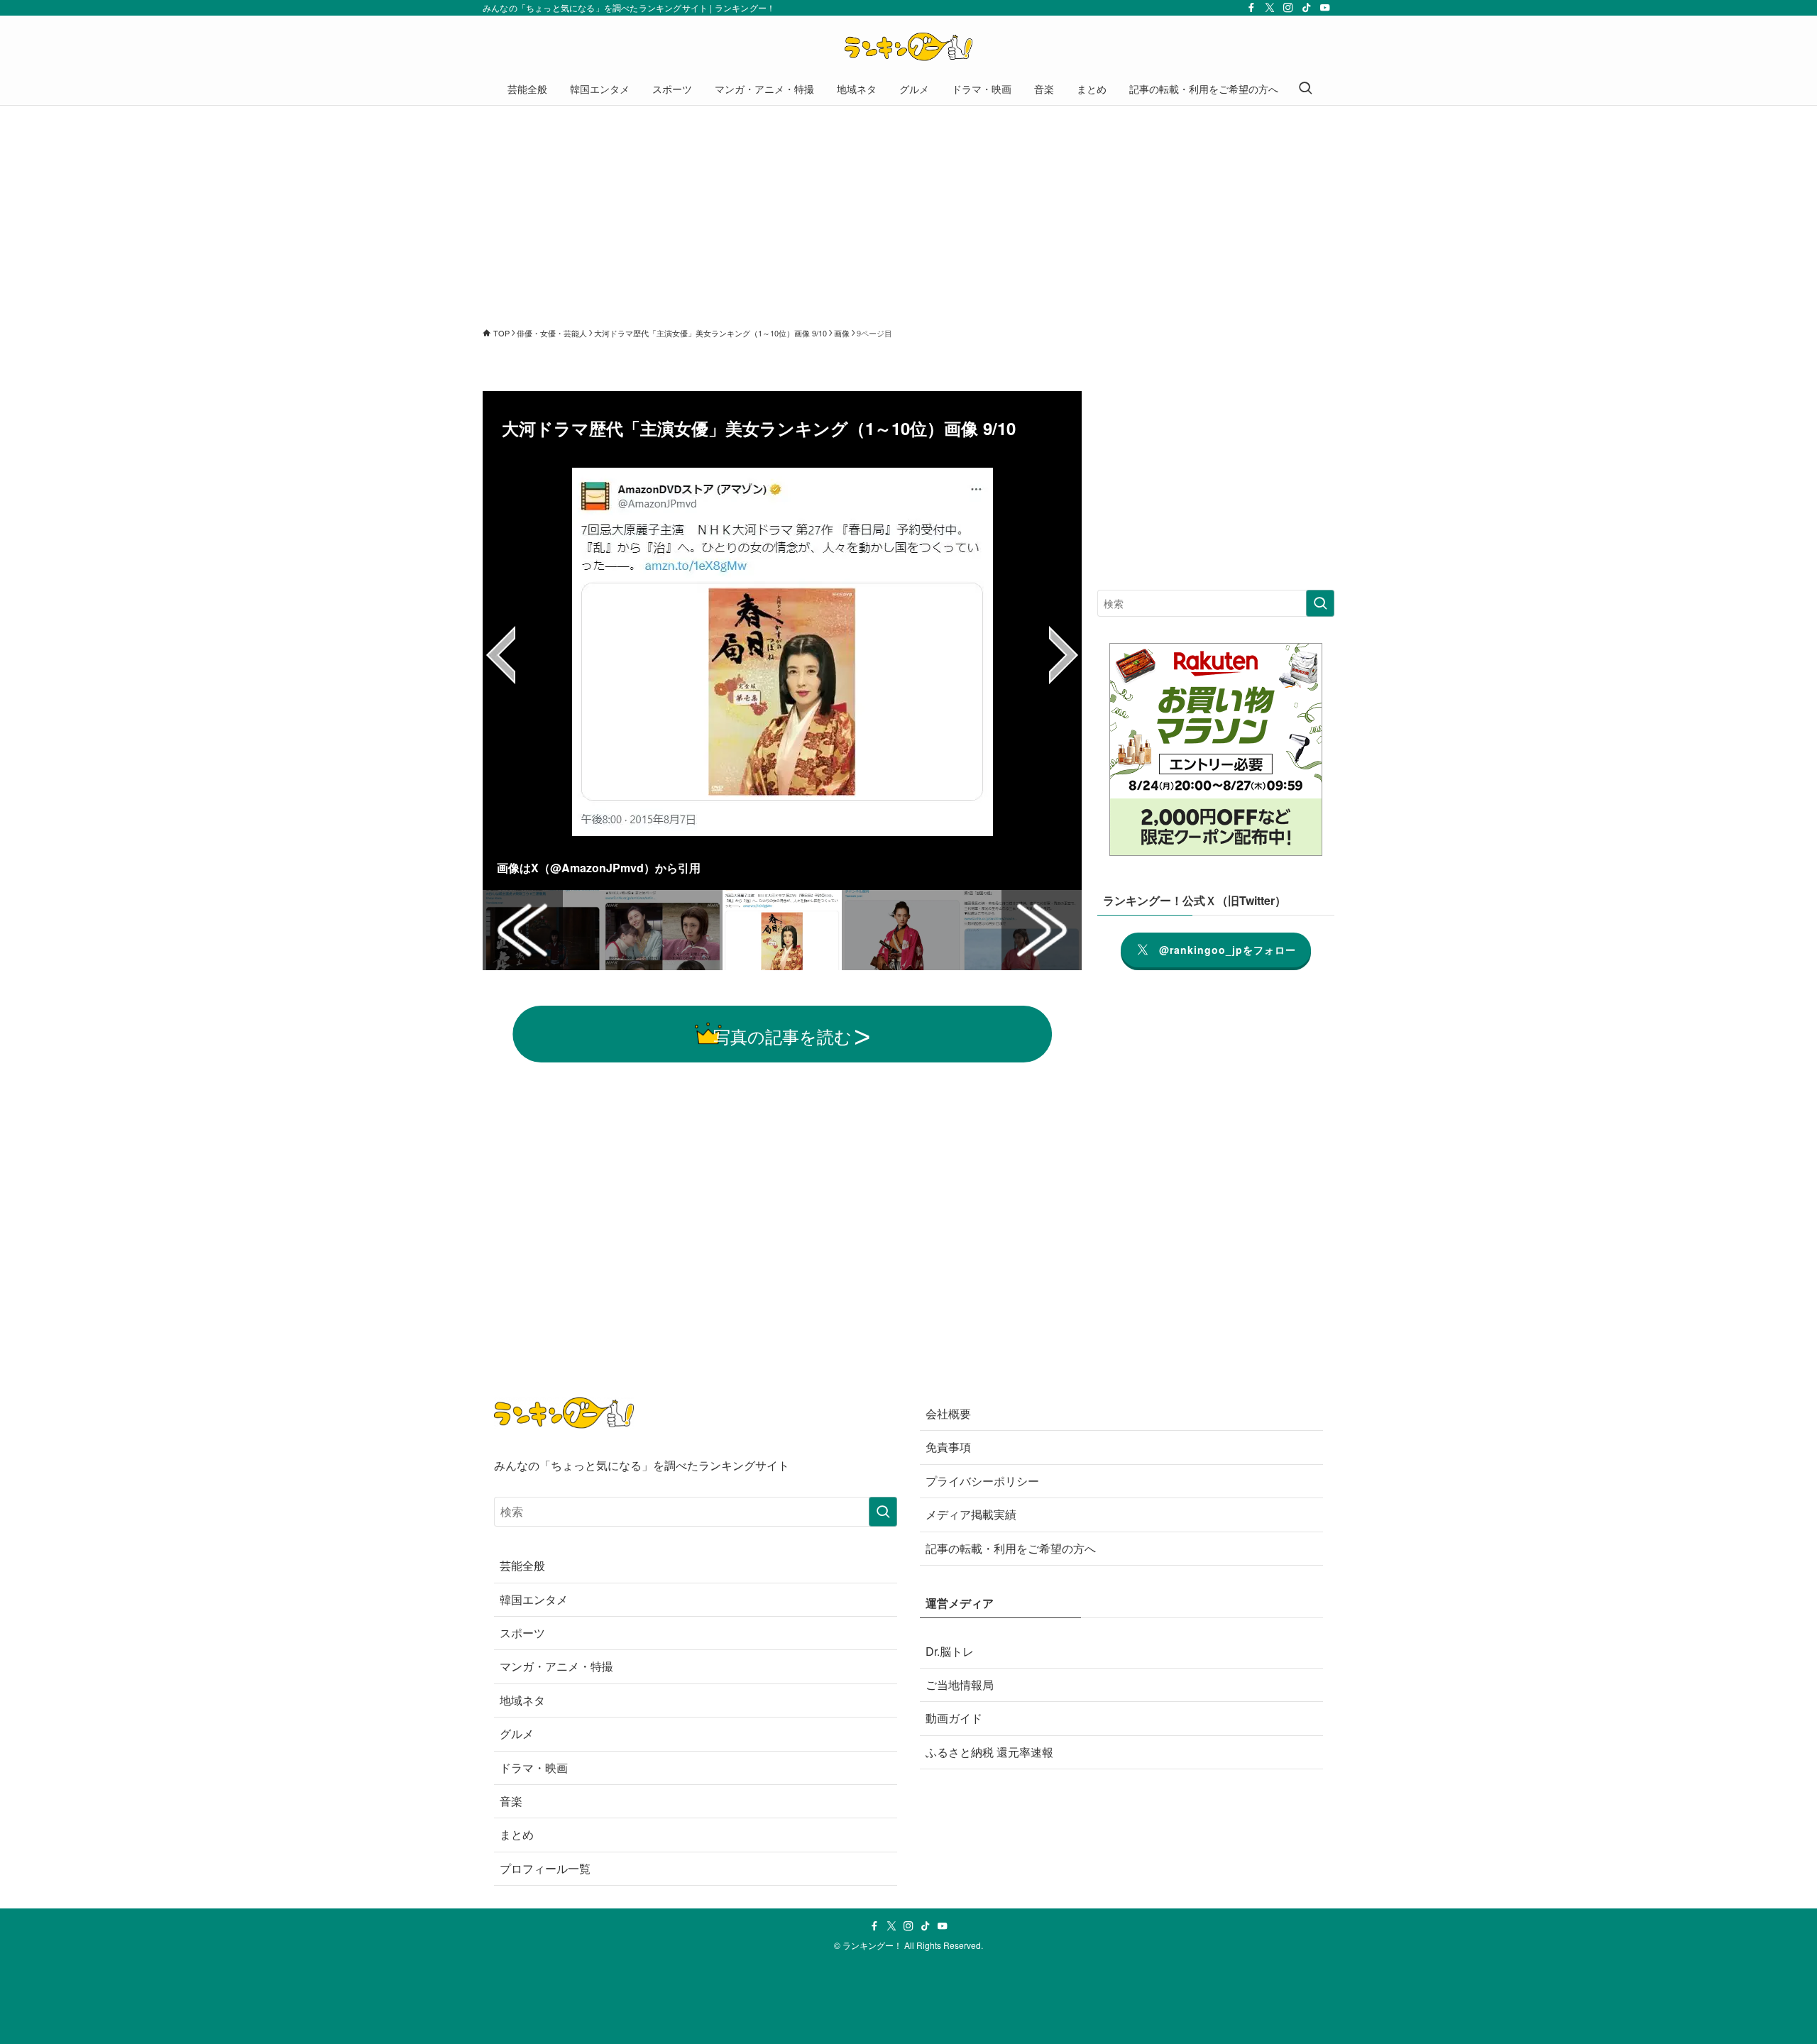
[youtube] (1325, 8)
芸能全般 (522, 1565)
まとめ (517, 1834)
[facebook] (1251, 8)
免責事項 (948, 1447)
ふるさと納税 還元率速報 (989, 1752)
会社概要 (948, 1413)
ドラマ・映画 (534, 1768)
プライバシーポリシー (982, 1481)
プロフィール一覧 (545, 1868)
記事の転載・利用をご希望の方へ (1011, 1548)
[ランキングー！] (908, 47)
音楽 (511, 1801)
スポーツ (522, 1633)
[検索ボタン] (1305, 89)
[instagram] (1288, 8)
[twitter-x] (1270, 8)
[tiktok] (1307, 8)
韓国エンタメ (534, 1599)
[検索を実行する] (1320, 603)
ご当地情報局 (960, 1685)
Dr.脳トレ (950, 1651)
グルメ (517, 1733)
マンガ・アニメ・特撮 (556, 1666)
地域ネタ (522, 1700)
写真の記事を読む (783, 1036)
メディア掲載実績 (971, 1514)
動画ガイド (954, 1718)
